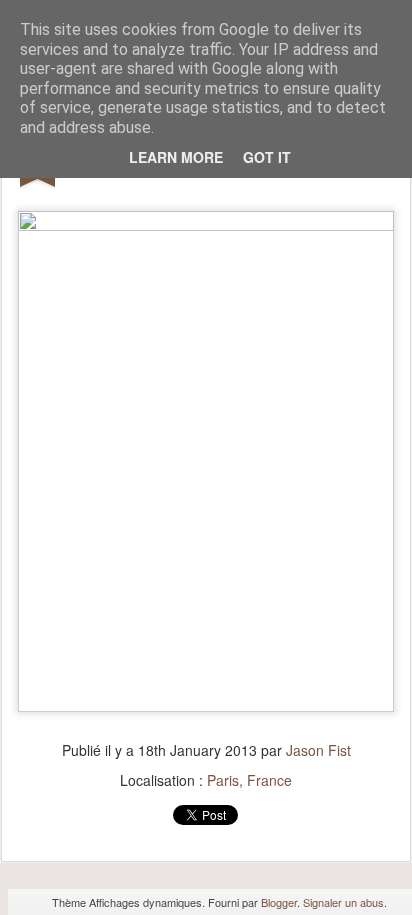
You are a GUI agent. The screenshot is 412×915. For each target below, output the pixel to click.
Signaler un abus (343, 902)
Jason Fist (318, 750)
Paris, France (249, 780)
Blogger (279, 902)
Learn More (176, 157)
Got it (267, 157)
